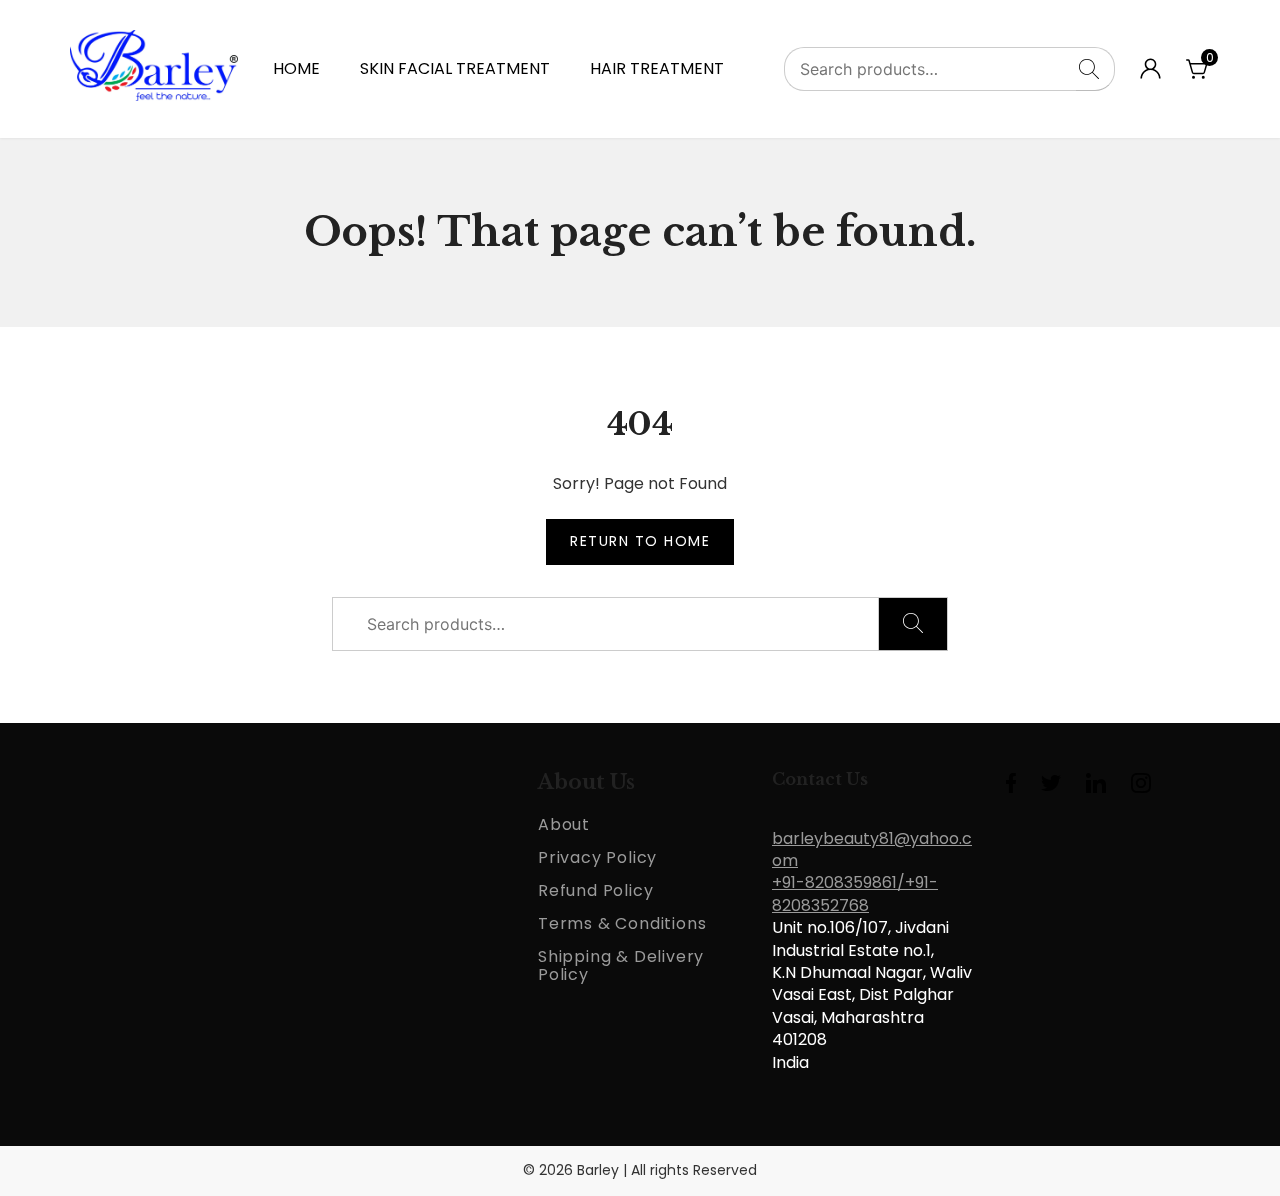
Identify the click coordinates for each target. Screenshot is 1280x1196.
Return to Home (640, 541)
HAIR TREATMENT (657, 68)
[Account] (1150, 73)
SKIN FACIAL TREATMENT (455, 68)
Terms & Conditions (622, 923)
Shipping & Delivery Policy (621, 965)
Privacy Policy (597, 857)
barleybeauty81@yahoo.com (872, 849)
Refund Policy (595, 890)
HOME (296, 68)
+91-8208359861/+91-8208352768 (855, 893)
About (564, 824)
